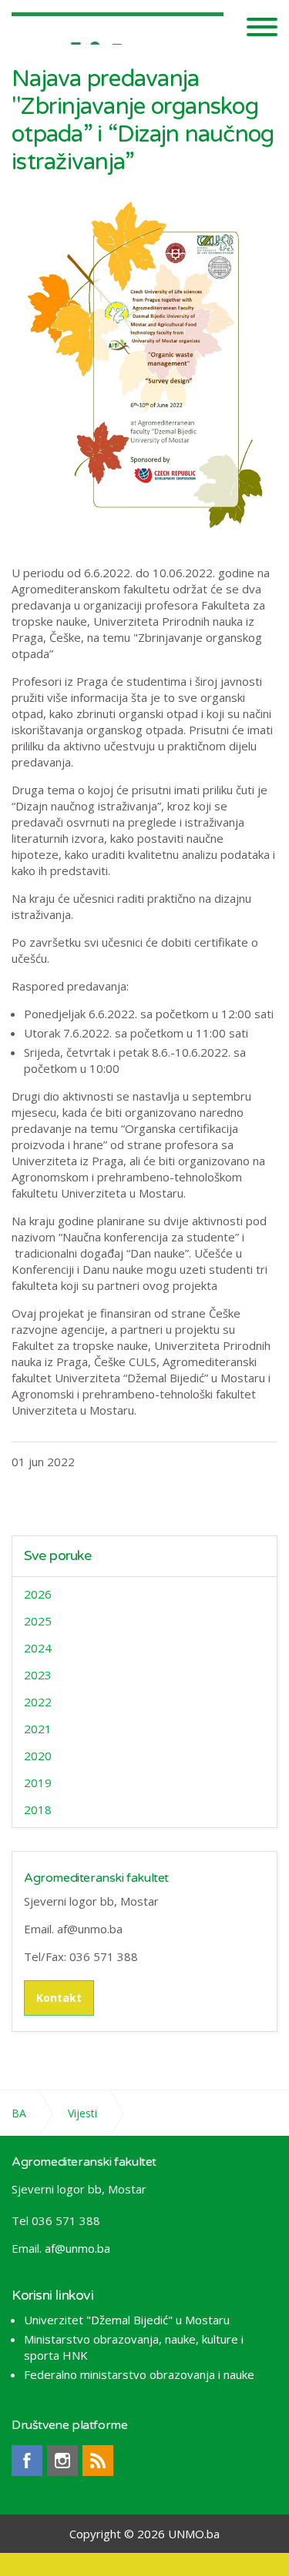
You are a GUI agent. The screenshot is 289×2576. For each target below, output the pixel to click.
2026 (38, 1594)
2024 (38, 1648)
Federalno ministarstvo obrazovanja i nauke (139, 2374)
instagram (62, 2461)
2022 (38, 1702)
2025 (38, 1621)
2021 (38, 1729)
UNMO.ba (194, 2534)
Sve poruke (58, 1556)
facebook (27, 2461)
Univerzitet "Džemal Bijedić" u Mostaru (127, 2320)
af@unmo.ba (77, 2248)
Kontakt (59, 1998)
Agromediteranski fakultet (96, 1878)
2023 (38, 1675)
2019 (38, 1782)
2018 (38, 1809)
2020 (38, 1756)
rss (98, 2461)
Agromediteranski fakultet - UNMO (118, 25)
